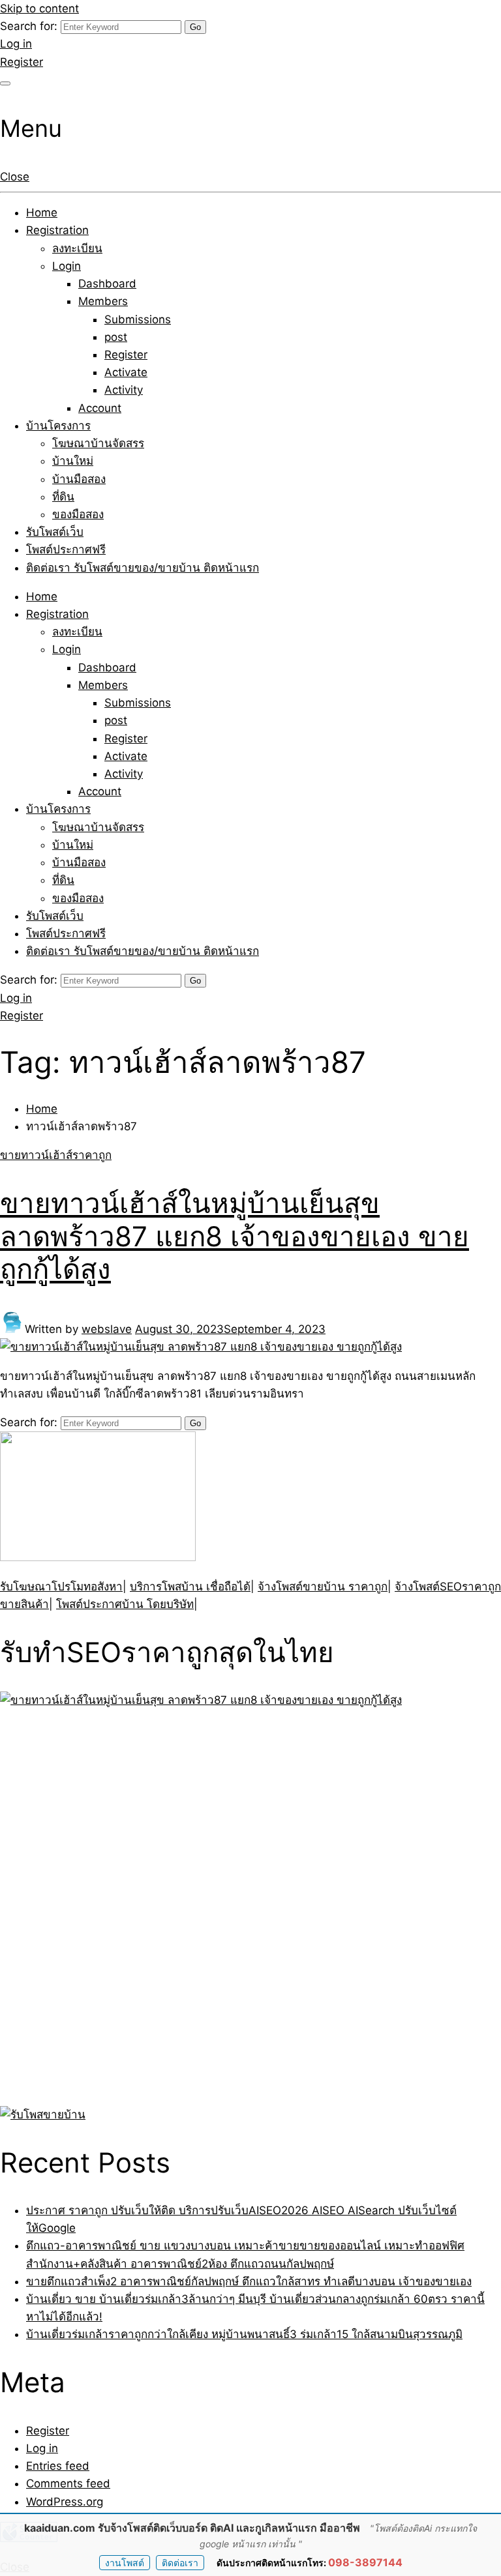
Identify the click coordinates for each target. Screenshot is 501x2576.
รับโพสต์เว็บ (55, 532)
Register (22, 62)
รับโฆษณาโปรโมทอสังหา (61, 1587)
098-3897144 (365, 2562)
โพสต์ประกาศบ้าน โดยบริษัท (125, 1604)
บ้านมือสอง (79, 479)
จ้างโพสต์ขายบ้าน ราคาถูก (323, 1587)
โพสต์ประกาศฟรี (66, 549)
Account (100, 408)
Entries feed (58, 2466)
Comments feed (68, 2483)
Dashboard (107, 284)
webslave (107, 1329)
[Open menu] (5, 83)
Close (15, 177)
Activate (126, 372)
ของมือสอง (78, 514)
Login (67, 266)
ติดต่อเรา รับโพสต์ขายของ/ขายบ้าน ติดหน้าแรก (143, 568)
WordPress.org (65, 2502)
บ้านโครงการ (58, 426)
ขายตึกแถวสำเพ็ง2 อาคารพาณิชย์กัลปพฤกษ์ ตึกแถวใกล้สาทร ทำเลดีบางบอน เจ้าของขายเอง (249, 2281)
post (116, 337)
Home (42, 212)
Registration (57, 230)
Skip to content (39, 8)
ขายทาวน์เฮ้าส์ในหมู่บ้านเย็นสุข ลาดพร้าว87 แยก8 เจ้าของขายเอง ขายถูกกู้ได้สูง (235, 1236)
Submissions (138, 319)
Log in (16, 44)
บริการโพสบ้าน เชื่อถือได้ (190, 1587)
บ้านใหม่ (73, 461)
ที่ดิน (63, 497)
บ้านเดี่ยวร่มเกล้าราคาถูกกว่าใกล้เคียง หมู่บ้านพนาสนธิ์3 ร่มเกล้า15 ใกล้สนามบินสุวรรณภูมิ (244, 2334)
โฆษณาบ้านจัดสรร (98, 443)
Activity (124, 390)
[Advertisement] (82, 1905)
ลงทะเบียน (77, 248)
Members (103, 301)
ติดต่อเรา (180, 2563)
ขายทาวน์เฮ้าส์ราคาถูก (56, 1155)
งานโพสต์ (125, 2563)
